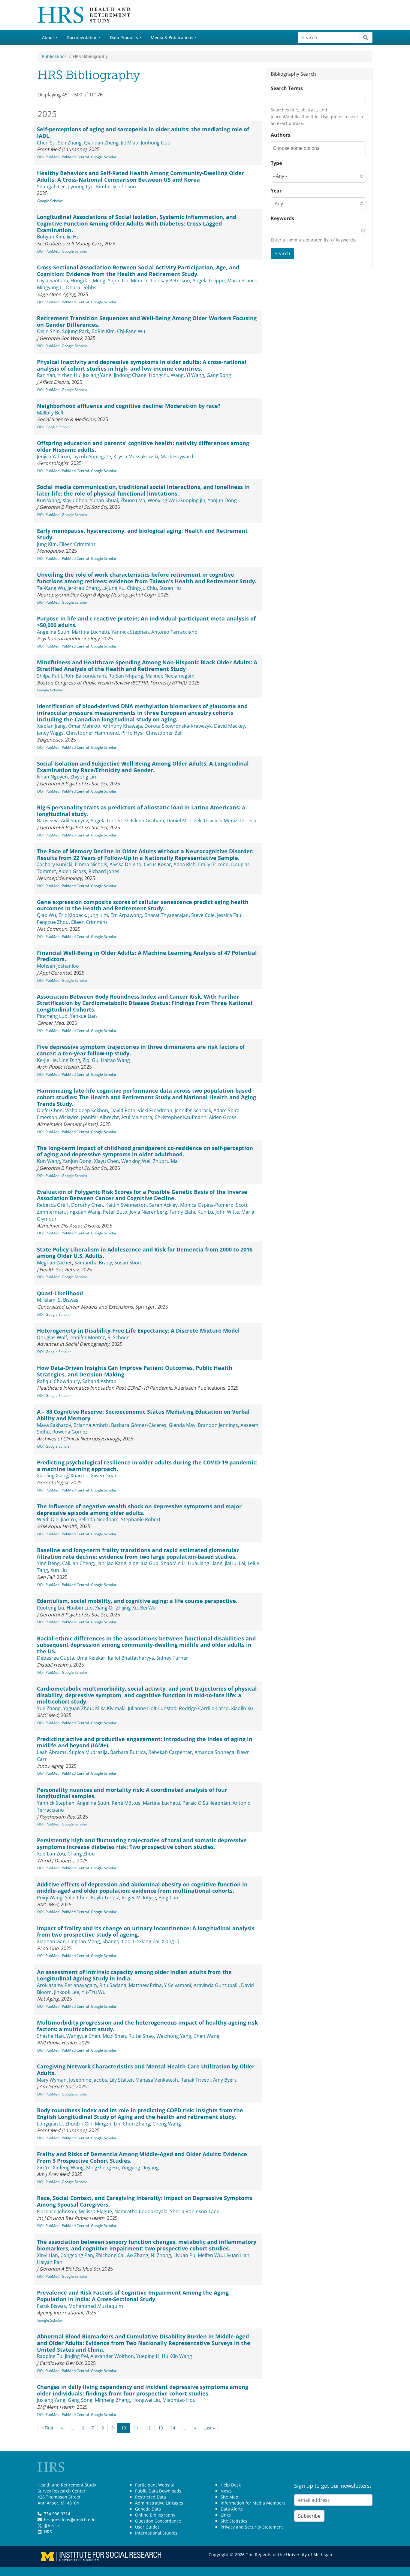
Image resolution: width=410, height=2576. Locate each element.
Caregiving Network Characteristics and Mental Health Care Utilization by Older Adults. (146, 2070)
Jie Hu (73, 237)
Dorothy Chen (87, 1205)
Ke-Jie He (47, 1060)
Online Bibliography (155, 2515)
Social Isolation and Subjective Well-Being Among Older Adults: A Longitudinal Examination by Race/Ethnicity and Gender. (143, 767)
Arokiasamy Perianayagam (67, 1985)
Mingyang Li (50, 287)
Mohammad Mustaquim (96, 2306)
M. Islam (46, 1300)
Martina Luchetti (90, 632)
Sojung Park (76, 331)
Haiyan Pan (50, 2262)
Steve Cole (203, 915)
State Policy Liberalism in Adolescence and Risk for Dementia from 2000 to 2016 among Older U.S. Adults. (145, 1253)
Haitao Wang (115, 1060)
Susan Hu (170, 588)
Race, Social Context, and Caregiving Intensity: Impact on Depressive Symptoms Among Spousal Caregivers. (145, 2201)
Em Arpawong (126, 915)
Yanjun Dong (222, 500)
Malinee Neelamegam (170, 676)
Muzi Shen (114, 2036)
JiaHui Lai (235, 1563)
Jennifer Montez (87, 1337)
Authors (280, 135)
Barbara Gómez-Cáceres (139, 1425)
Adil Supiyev (74, 821)
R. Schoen (119, 1337)
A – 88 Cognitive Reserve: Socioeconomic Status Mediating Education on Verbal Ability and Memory (143, 1415)
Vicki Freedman (155, 1110)
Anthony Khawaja (122, 726)
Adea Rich (185, 864)
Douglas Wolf (52, 1337)
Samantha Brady (93, 1263)
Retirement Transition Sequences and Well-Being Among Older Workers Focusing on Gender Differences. (147, 321)
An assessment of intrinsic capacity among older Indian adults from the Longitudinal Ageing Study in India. (134, 1975)
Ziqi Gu (90, 1060)
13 (161, 2428)
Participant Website (155, 2485)
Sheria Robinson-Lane (195, 2211)
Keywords (282, 218)
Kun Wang (48, 500)
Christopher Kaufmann (181, 1117)
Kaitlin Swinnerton (126, 1205)
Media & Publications (172, 37)
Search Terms (287, 88)
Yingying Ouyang (140, 2168)
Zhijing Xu (127, 1608)
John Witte (227, 1212)
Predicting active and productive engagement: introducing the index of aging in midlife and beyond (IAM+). (145, 1742)
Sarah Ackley (163, 1205)
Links (226, 2515)
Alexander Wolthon (112, 2356)
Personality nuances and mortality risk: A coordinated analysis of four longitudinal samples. (132, 1793)
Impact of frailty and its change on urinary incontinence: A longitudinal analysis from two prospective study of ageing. (146, 1931)
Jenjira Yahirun (53, 457)
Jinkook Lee (67, 1992)
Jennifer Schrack (193, 1110)
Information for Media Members (253, 2503)
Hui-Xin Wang (177, 2356)
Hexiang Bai (146, 1941)
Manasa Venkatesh (157, 2080)
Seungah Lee (51, 187)
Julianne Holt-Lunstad (152, 1708)
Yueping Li (148, 2356)
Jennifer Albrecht (100, 1117)
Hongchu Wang (166, 375)
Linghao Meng (84, 1941)
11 (136, 2428)
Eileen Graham (148, 821)
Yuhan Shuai (104, 500)
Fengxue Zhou (53, 922)
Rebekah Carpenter (170, 1752)
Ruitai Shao (141, 2036)
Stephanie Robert (141, 1519)
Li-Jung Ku (113, 588)
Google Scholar (104, 157)
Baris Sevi (48, 821)
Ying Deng (48, 1563)
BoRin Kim (103, 331)
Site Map (229, 2497)
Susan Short (128, 1263)
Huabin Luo (80, 1608)
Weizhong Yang (174, 2036)
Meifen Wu (210, 2255)
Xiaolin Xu (242, 1708)
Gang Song (219, 375)
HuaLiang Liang (205, 1563)
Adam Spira (226, 1110)
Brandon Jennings (218, 1425)
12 (148, 2428)
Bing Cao (168, 1898)
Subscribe (309, 2516)
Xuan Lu (80, 1476)
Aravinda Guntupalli (216, 1985)
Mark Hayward (177, 457)
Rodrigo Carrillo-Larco (204, 1708)
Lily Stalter (121, 2080)
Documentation (82, 37)
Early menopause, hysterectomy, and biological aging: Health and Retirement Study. (142, 534)
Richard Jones (104, 871)
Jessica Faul (230, 915)
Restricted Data (151, 2497)
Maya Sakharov (54, 1425)
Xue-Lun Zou (51, 1854)
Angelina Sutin (53, 632)
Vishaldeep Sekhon (87, 1110)
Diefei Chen (50, 1110)
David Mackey (229, 726)
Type (276, 163)
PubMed (53, 157)
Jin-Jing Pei (76, 2356)
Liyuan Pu (184, 2255)
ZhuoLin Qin (79, 2124)
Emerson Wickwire (58, 1117)
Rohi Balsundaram (85, 676)
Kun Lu (205, 1212)
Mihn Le (140, 281)
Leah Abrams (52, 1752)
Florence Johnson (57, 2211)
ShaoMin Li (173, 1563)
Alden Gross (72, 871)
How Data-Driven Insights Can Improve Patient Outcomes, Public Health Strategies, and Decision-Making (135, 1371)
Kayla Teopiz (105, 1898)
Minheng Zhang (112, 2400)
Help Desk (231, 2485)
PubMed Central (75, 157)
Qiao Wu (47, 915)
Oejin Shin (48, 331)
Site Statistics (234, 2521)
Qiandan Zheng (101, 143)
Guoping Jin (192, 500)
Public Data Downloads (158, 2491)
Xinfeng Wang (68, 2168)
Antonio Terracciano (174, 632)
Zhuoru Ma (133, 500)
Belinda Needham (98, 1519)
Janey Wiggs (50, 733)
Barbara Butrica (128, 1752)
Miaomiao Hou (179, 2400)
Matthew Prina (145, 1985)
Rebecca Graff (53, 1205)
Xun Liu (59, 1570)
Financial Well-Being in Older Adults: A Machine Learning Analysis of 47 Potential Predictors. (147, 956)
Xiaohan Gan (51, 1941)
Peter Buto (115, 1212)
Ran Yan (46, 375)
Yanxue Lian (83, 1016)
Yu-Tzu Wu (94, 1992)
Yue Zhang (49, 1708)
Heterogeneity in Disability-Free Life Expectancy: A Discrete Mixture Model (138, 1330)
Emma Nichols (91, 864)
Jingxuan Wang (84, 1212)
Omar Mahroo (84, 726)
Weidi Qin (48, 1519)
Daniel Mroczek (184, 821)
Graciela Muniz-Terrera (230, 821)
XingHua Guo (144, 1563)
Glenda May (182, 1425)
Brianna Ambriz (91, 1425)
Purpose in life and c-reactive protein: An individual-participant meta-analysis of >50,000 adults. (146, 622)
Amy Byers (225, 2080)
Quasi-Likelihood (60, 1293)
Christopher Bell (164, 733)
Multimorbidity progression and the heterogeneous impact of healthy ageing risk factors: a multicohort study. (147, 2026)
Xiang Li (170, 1941)
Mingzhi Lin (108, 2124)
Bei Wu (148, 1608)
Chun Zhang (136, 2124)
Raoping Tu (50, 2356)
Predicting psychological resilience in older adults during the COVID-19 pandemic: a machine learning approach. (147, 1466)
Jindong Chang (130, 375)
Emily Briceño (213, 864)
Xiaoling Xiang (53, 1476)
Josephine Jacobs (88, 2080)
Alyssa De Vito (125, 864)
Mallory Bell (50, 413)
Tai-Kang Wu (51, 588)
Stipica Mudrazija (88, 1752)
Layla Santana (53, 281)
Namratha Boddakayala (141, 2211)
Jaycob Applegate (92, 457)
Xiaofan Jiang (51, 726)
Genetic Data (148, 2509)
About (48, 37)
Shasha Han (50, 2036)
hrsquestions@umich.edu (70, 2520)
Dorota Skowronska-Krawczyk (178, 726)
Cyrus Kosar (157, 864)
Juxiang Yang (97, 375)
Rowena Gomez (70, 1432)
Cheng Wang (167, 2124)
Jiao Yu (68, 1519)
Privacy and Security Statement (252, 2527)
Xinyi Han (47, 2255)
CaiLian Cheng (78, 1563)
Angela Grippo (209, 281)
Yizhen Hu (69, 375)
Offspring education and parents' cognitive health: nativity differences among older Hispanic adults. (143, 446)
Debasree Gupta (56, 1658)
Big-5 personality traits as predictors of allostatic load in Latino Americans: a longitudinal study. (141, 811)
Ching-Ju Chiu (142, 588)
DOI (40, 157)
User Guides (147, 2527)
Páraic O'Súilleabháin (206, 1803)
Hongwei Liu (146, 2400)
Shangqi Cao (116, 1941)
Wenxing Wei (162, 500)
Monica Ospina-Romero (207, 1205)
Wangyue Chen (83, 2036)
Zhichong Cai (110, 2255)
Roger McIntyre (139, 1898)
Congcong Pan (77, 2255)
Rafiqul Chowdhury (58, 1381)
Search (282, 253)
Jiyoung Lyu (81, 187)
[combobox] (300, 148)
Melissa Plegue (95, 2211)
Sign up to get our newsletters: (333, 2486)
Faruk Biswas (51, 2306)
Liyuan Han (237, 2255)
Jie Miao (130, 143)
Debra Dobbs (81, 287)
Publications (54, 56)
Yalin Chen (77, 1898)
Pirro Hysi (132, 733)
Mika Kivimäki (110, 1708)
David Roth (123, 1110)
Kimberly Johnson (116, 187)
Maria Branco (242, 281)
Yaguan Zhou (78, 1708)
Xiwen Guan (104, 1476)
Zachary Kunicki (55, 864)
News (226, 2491)
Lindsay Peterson (170, 281)
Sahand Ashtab (99, 1381)
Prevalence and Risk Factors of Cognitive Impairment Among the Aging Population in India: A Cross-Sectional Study (133, 2296)
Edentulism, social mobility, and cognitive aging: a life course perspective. (137, 1601)
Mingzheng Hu (102, 2168)
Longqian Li (50, 2124)
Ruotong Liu (51, 1608)
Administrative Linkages (159, 2503)
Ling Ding (70, 1060)
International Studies (156, 2533)
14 (173, 2428)
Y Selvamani (178, 1985)
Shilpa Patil (49, 676)
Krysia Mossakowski (136, 457)
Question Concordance (158, 2521)
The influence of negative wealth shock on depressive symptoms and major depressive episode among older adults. (139, 1509)
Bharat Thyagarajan (167, 915)
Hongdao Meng (88, 281)
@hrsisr (52, 2526)
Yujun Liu (118, 281)
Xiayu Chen (75, 500)
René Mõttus (126, 1803)
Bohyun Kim (51, 237)
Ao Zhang (138, 2255)
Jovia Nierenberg (148, 1212)
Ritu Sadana (113, 1985)
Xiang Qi (104, 1608)
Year (276, 191)
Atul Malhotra (137, 1117)
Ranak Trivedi (196, 2080)
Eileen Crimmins (77, 544)
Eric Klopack (72, 915)
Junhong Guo (156, 143)
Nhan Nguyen (52, 777)
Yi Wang (195, 375)
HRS (48, 2532)
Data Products (124, 37)
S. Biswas (68, 1300)
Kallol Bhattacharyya (131, 1658)
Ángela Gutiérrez (109, 821)
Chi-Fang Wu (131, 331)
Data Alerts (232, 2509)
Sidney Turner (172, 1658)
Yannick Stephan (130, 632)
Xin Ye (44, 2168)
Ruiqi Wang (50, 1898)
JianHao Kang (111, 1563)
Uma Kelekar (91, 1658)
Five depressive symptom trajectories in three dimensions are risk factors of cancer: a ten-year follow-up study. (141, 1050)
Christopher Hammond (92, 733)
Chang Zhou (81, 1854)
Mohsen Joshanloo (58, 966)
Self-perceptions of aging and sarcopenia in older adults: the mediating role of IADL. (143, 132)
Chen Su (46, 143)
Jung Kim (47, 544)
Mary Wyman (52, 2080)
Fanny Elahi (182, 1212)
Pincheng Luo (52, 1016)
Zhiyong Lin (83, 777)
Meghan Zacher (54, 1263)
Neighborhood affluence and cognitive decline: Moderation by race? (129, 406)
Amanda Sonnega (214, 1752)
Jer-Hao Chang (84, 588)
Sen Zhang (70, 143)
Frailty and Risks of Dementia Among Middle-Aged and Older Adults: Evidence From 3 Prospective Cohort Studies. (142, 2157)
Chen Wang (207, 2036)
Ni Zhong (161, 2255)
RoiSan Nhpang (126, 676)
